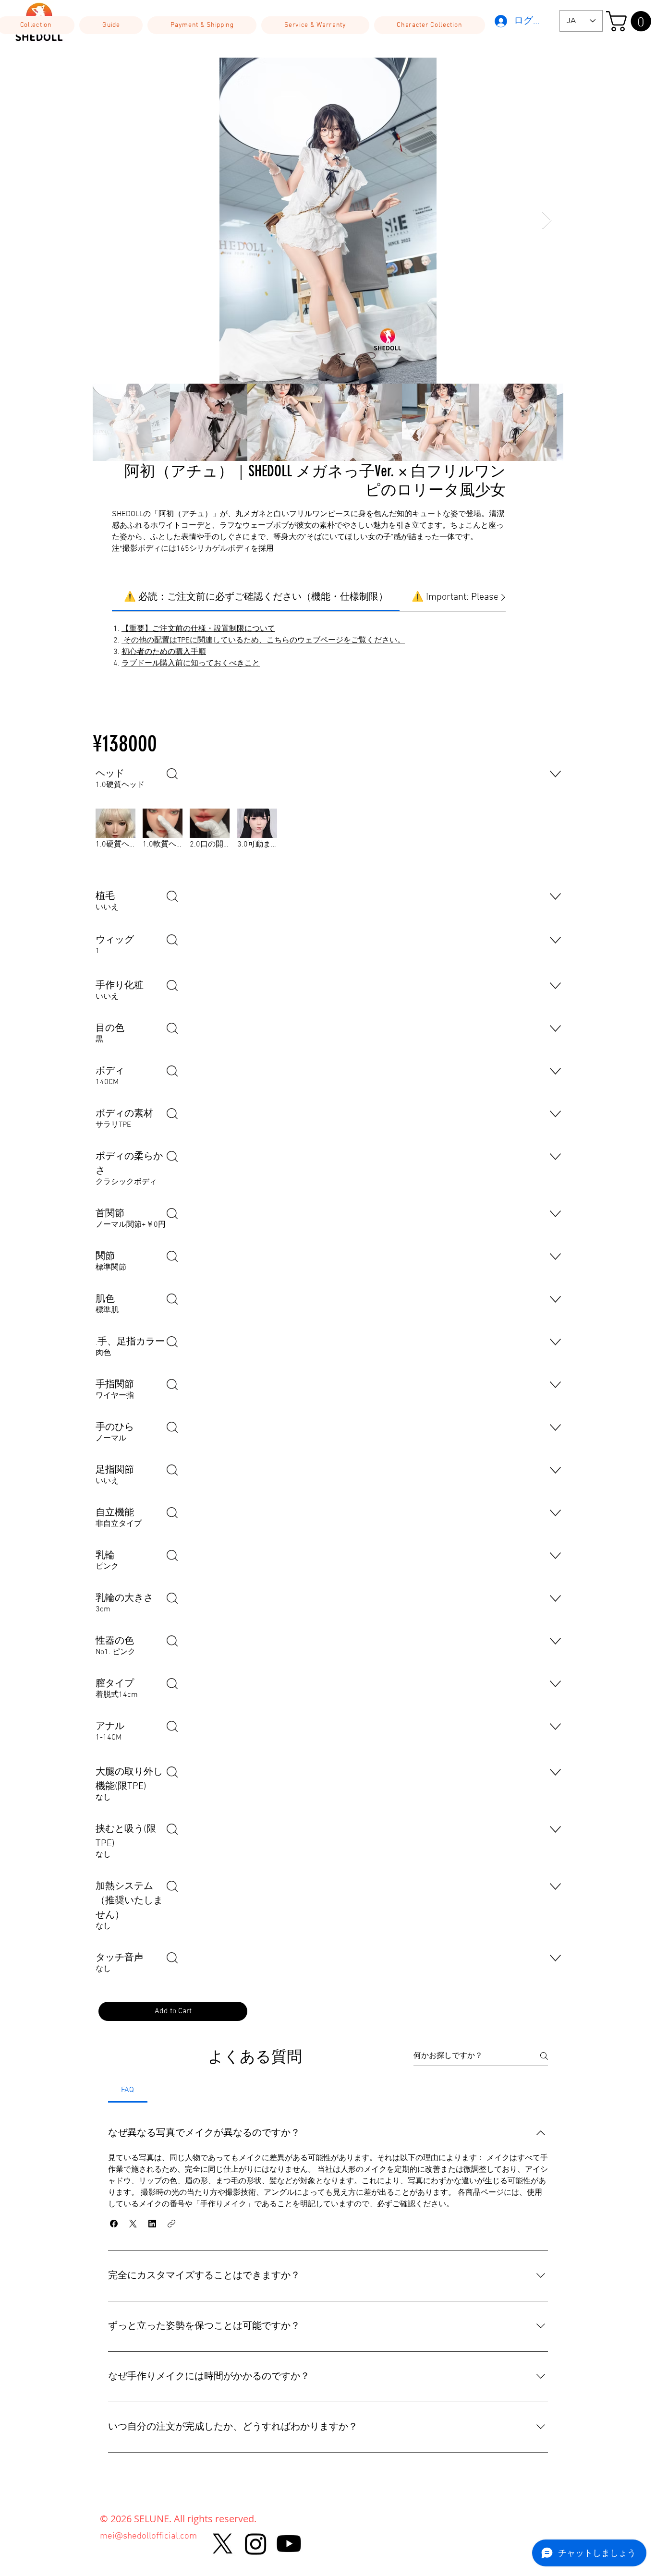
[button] (111, 25)
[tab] (128, 2090)
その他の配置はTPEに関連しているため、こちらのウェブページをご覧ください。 (263, 641)
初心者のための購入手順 (164, 652)
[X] (223, 2544)
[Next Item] (547, 221)
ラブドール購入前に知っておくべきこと (191, 664)
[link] (256, 597)
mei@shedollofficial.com (148, 2536)
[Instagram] (256, 2544)
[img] (115, 842)
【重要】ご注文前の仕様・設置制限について (198, 629)
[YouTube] (289, 2544)
